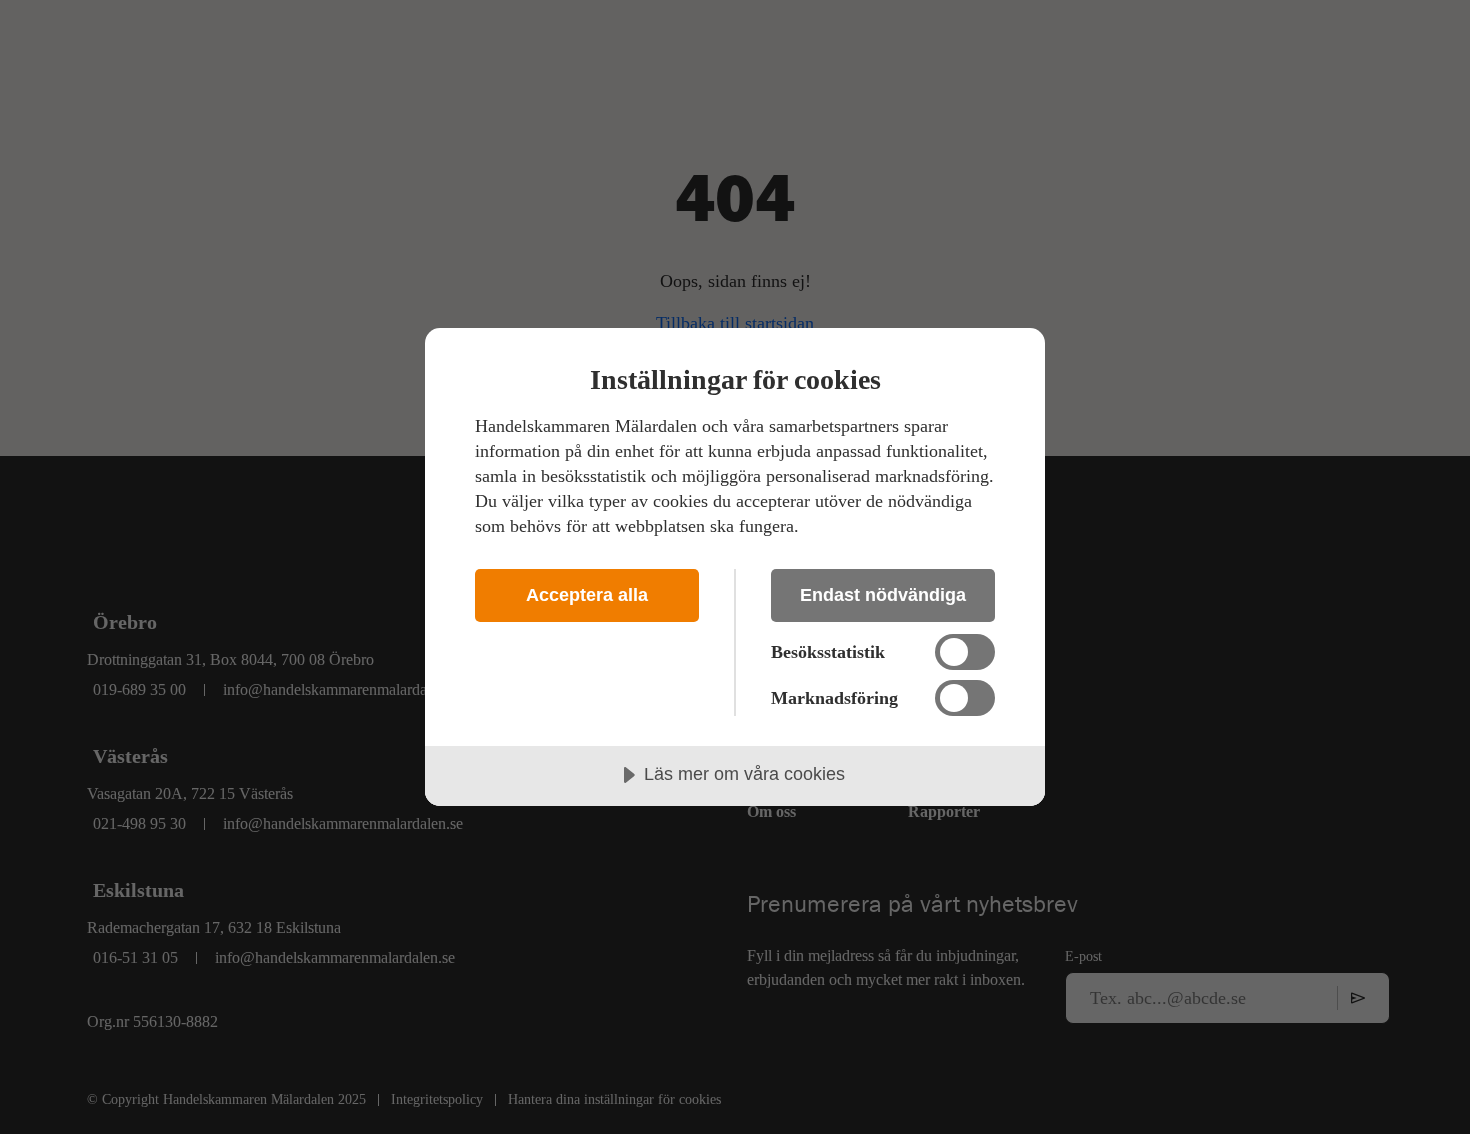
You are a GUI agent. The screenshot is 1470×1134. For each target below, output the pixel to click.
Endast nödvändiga (883, 595)
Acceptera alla (587, 595)
